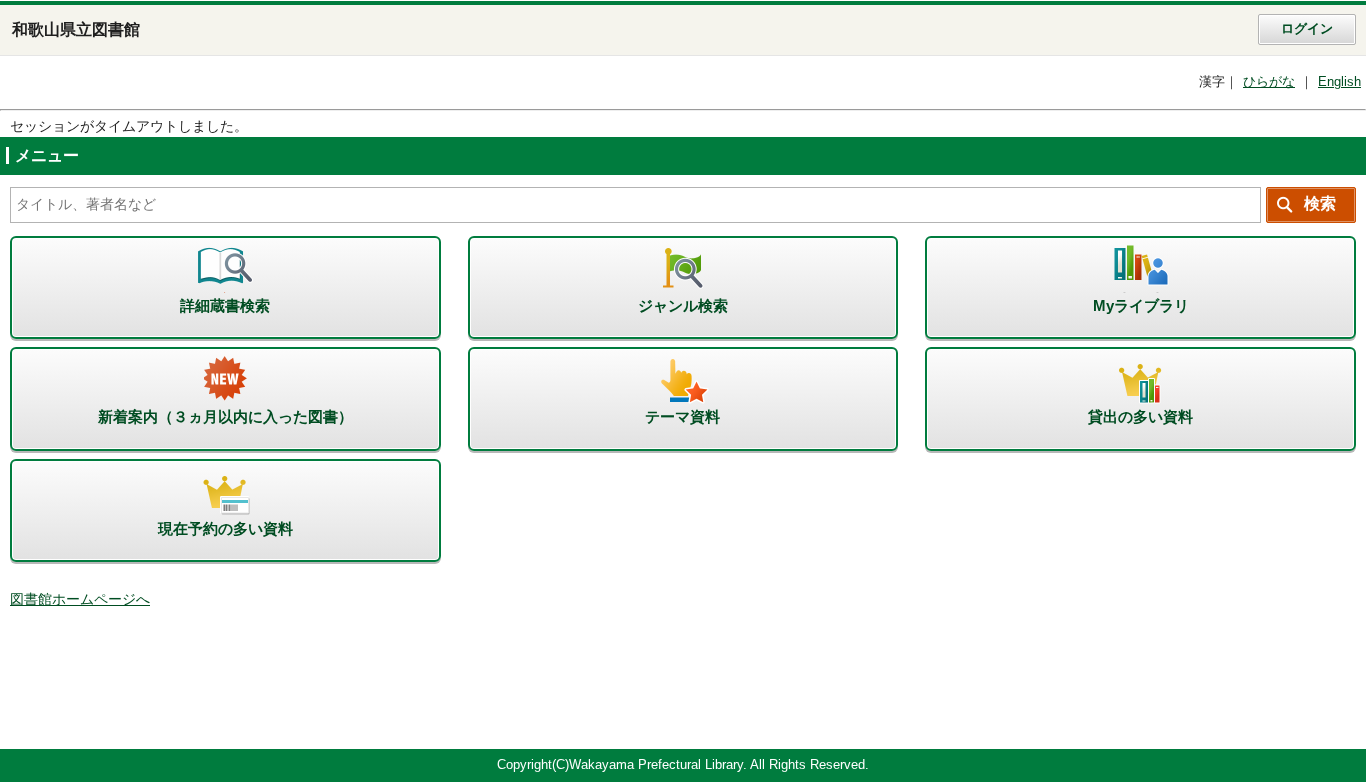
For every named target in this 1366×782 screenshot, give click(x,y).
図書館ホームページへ (80, 599)
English (1339, 82)
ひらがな (1269, 82)
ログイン (1307, 29)
